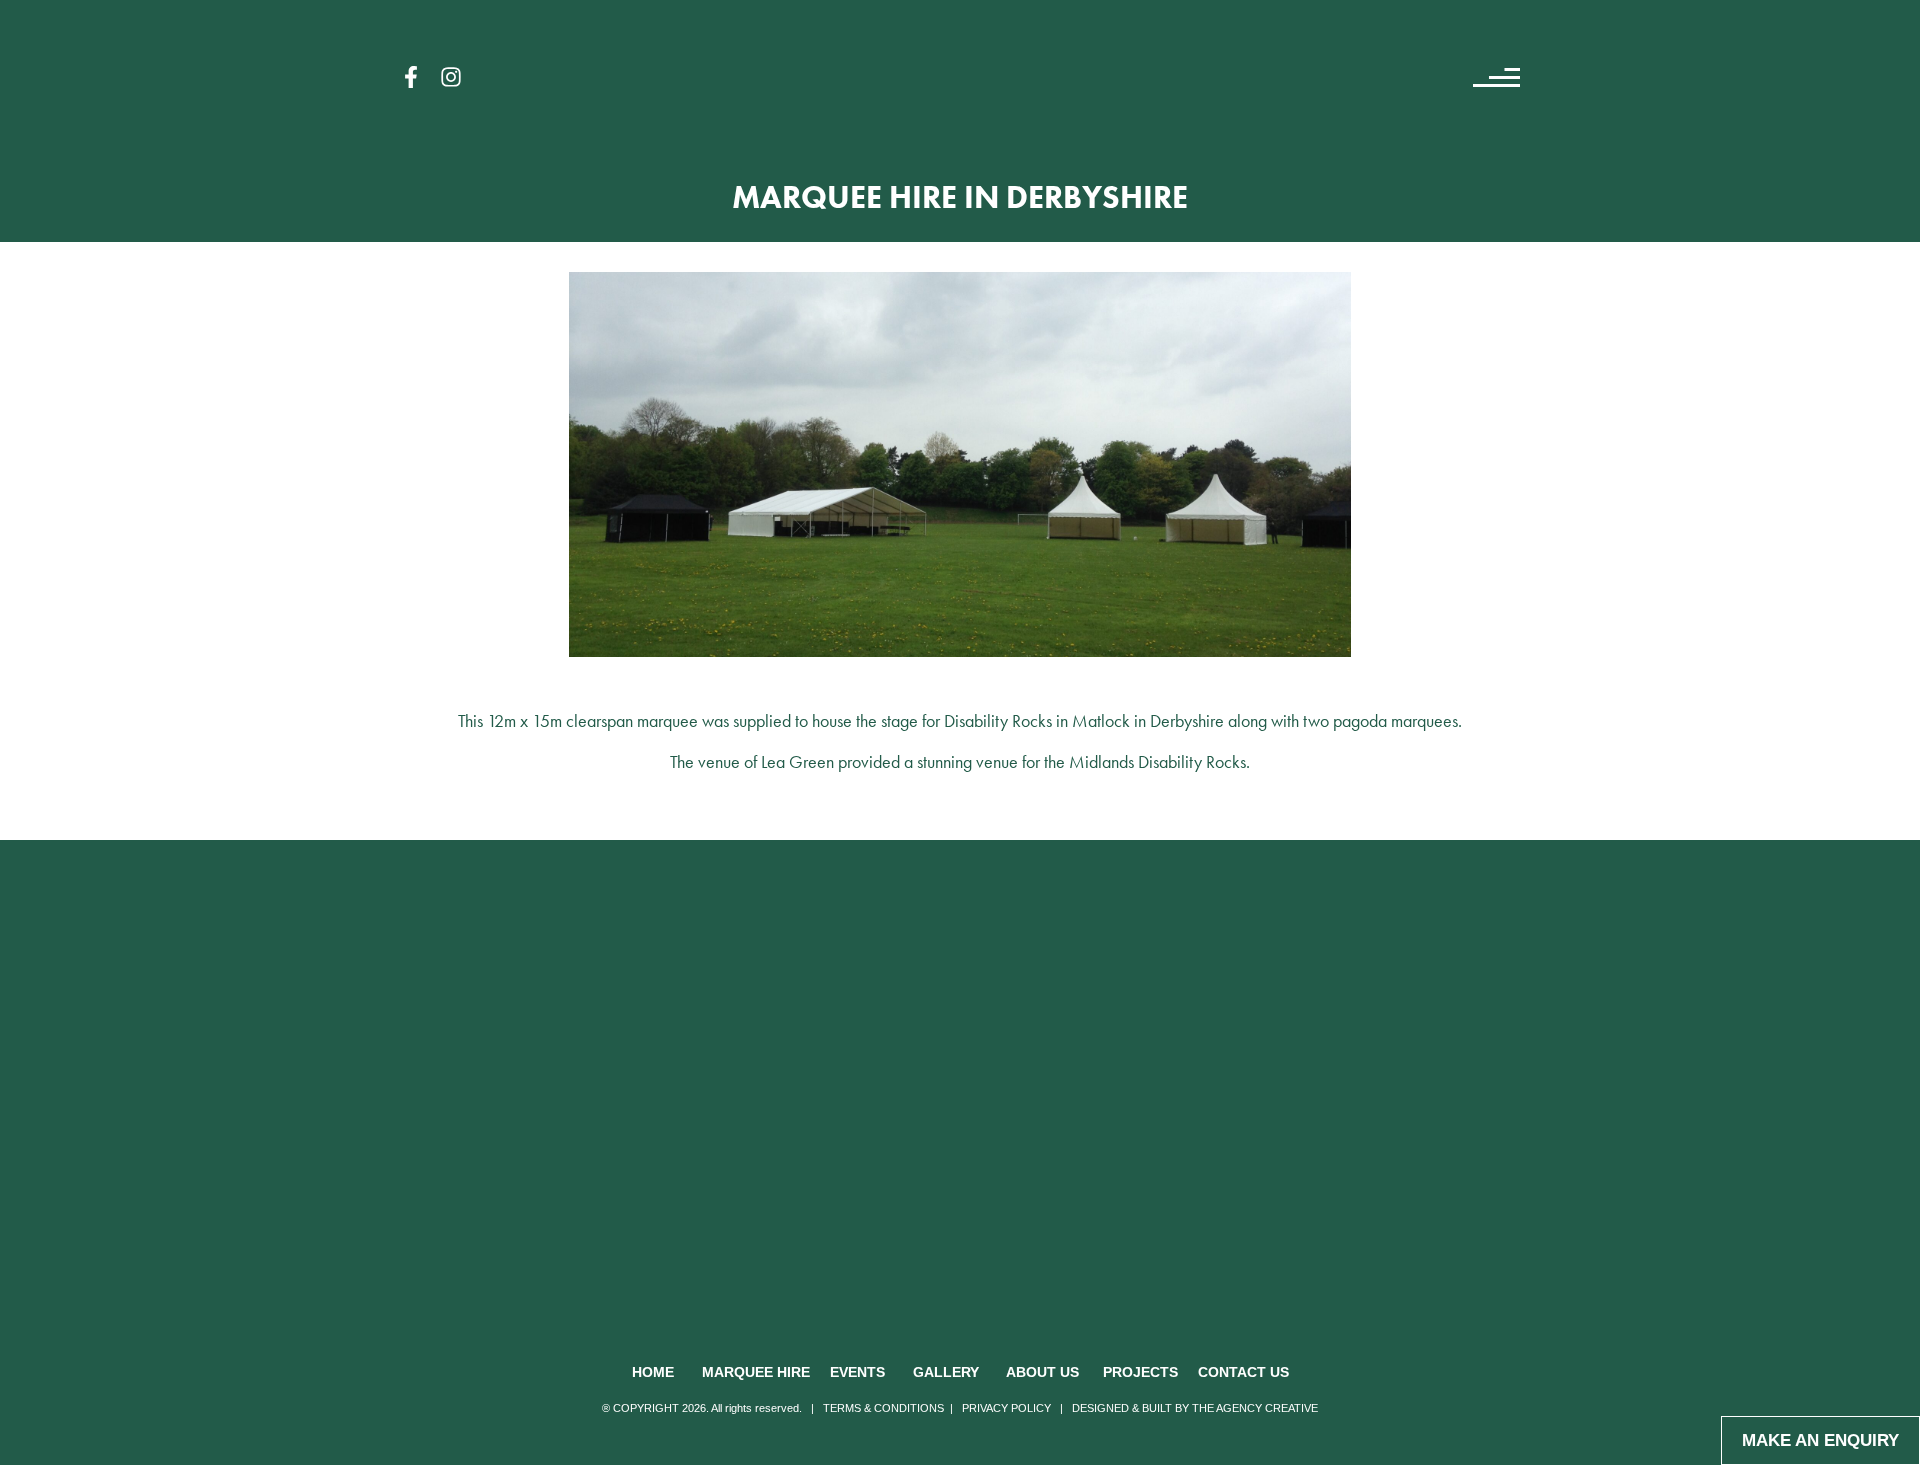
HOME (653, 1372)
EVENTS (859, 1372)
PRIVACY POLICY (1005, 1408)
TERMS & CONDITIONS (883, 1408)
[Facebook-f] (411, 77)
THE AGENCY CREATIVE (1255, 1408)
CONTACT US (1243, 1372)
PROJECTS (1140, 1372)
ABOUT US (1042, 1372)
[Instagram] (451, 77)
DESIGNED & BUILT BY (1130, 1408)
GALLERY (946, 1372)
